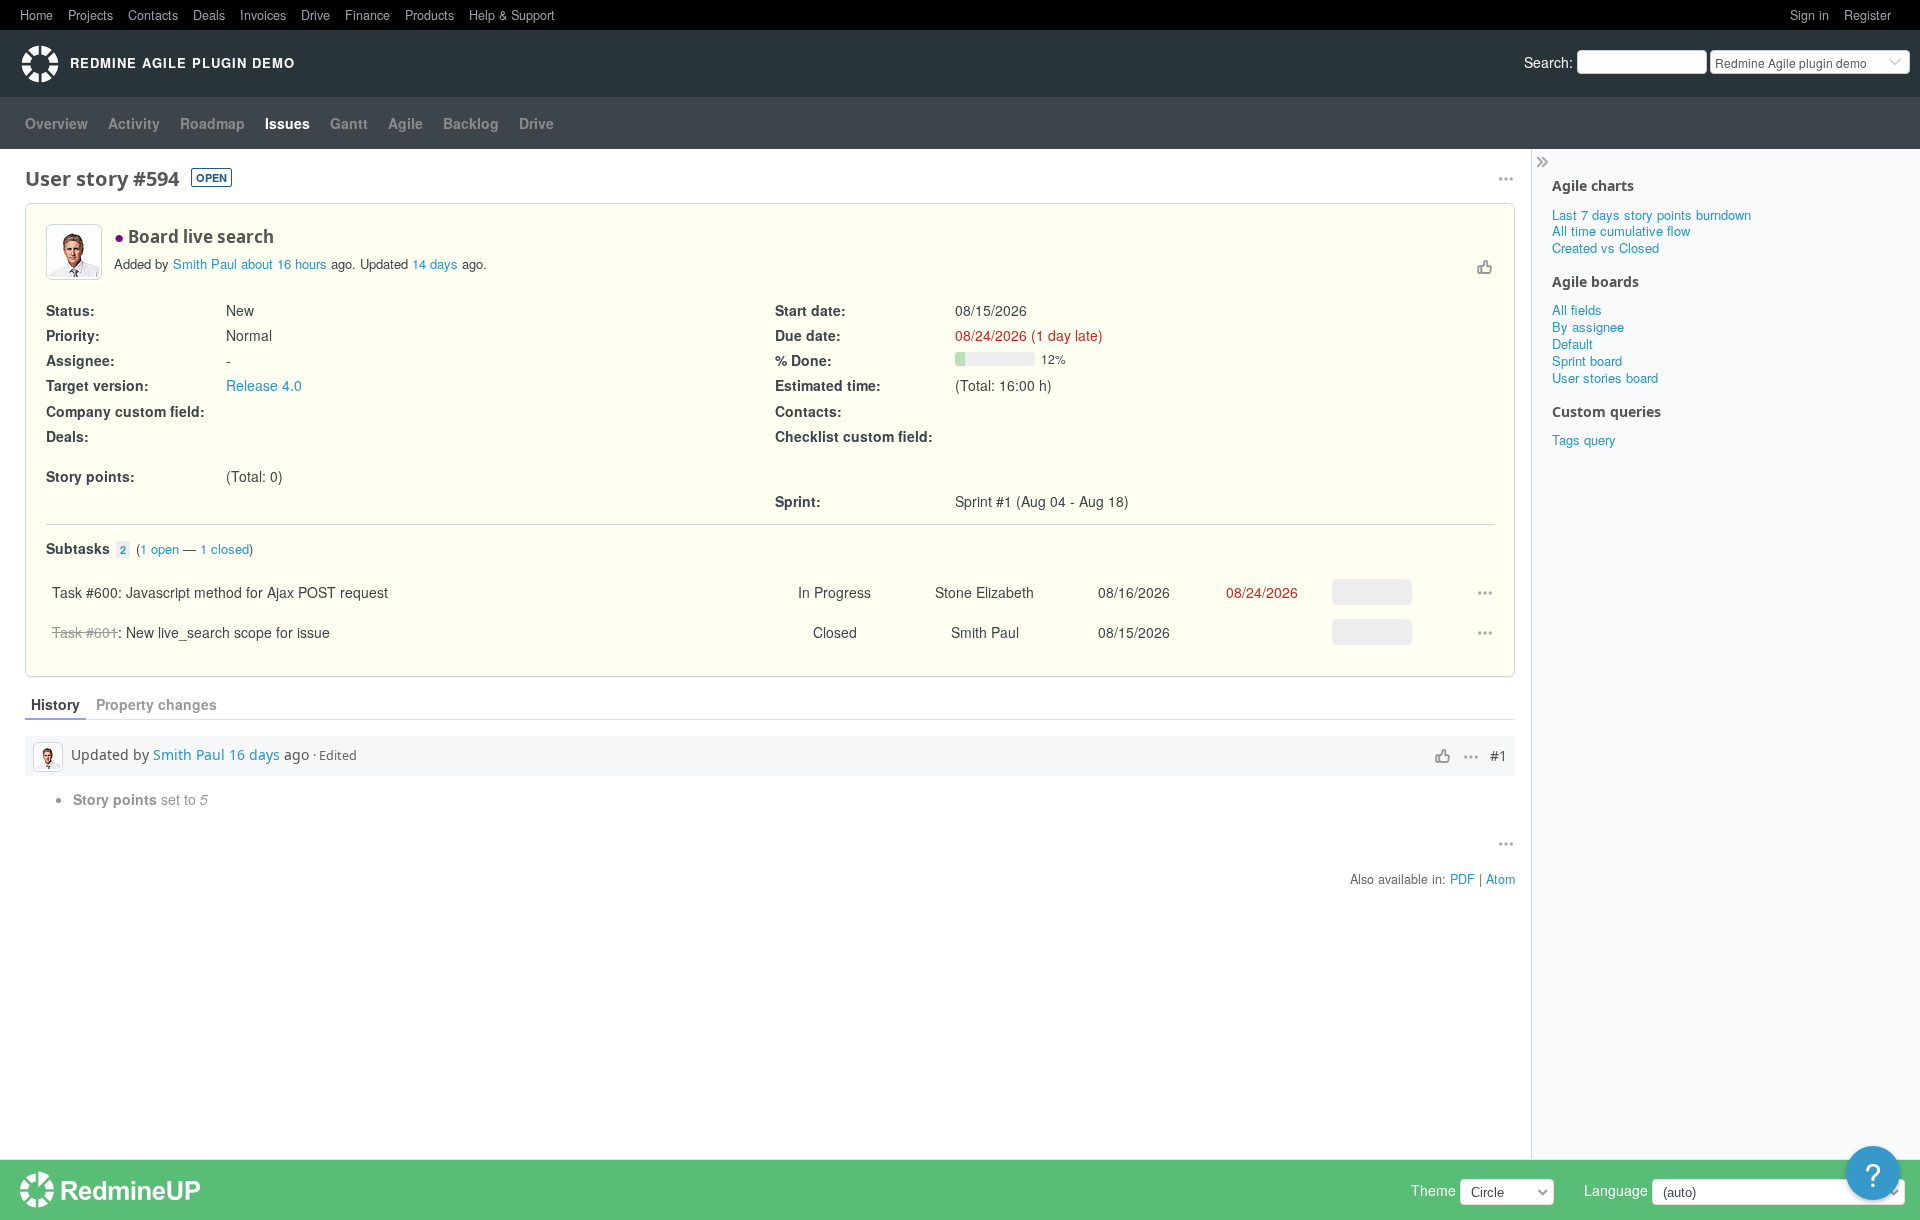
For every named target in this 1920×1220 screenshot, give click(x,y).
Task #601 (85, 632)
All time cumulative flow (1621, 230)
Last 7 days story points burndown (1651, 214)
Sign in (1809, 15)
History (55, 704)
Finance (367, 15)
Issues (287, 123)
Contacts (153, 15)
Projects (90, 15)
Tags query (1584, 439)
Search (1546, 62)
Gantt (349, 123)
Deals (209, 15)
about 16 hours (284, 263)
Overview (56, 123)
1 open (159, 548)
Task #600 (85, 592)
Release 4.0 (264, 385)
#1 (1498, 756)
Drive (315, 15)
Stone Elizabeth (984, 592)
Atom (1500, 879)
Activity (134, 123)
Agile (405, 123)
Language (1616, 1190)
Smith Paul (205, 263)
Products (429, 15)
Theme (1433, 1190)
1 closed (224, 548)
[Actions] (1485, 593)
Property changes (156, 704)
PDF (1462, 879)
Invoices (263, 15)
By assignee (1588, 326)
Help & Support (512, 15)
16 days (254, 754)
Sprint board (1587, 360)
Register (1867, 15)
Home (36, 15)
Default (1572, 343)
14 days (435, 263)
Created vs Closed (1605, 247)
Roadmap (212, 123)
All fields (1577, 309)
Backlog (471, 123)
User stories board (1605, 377)
